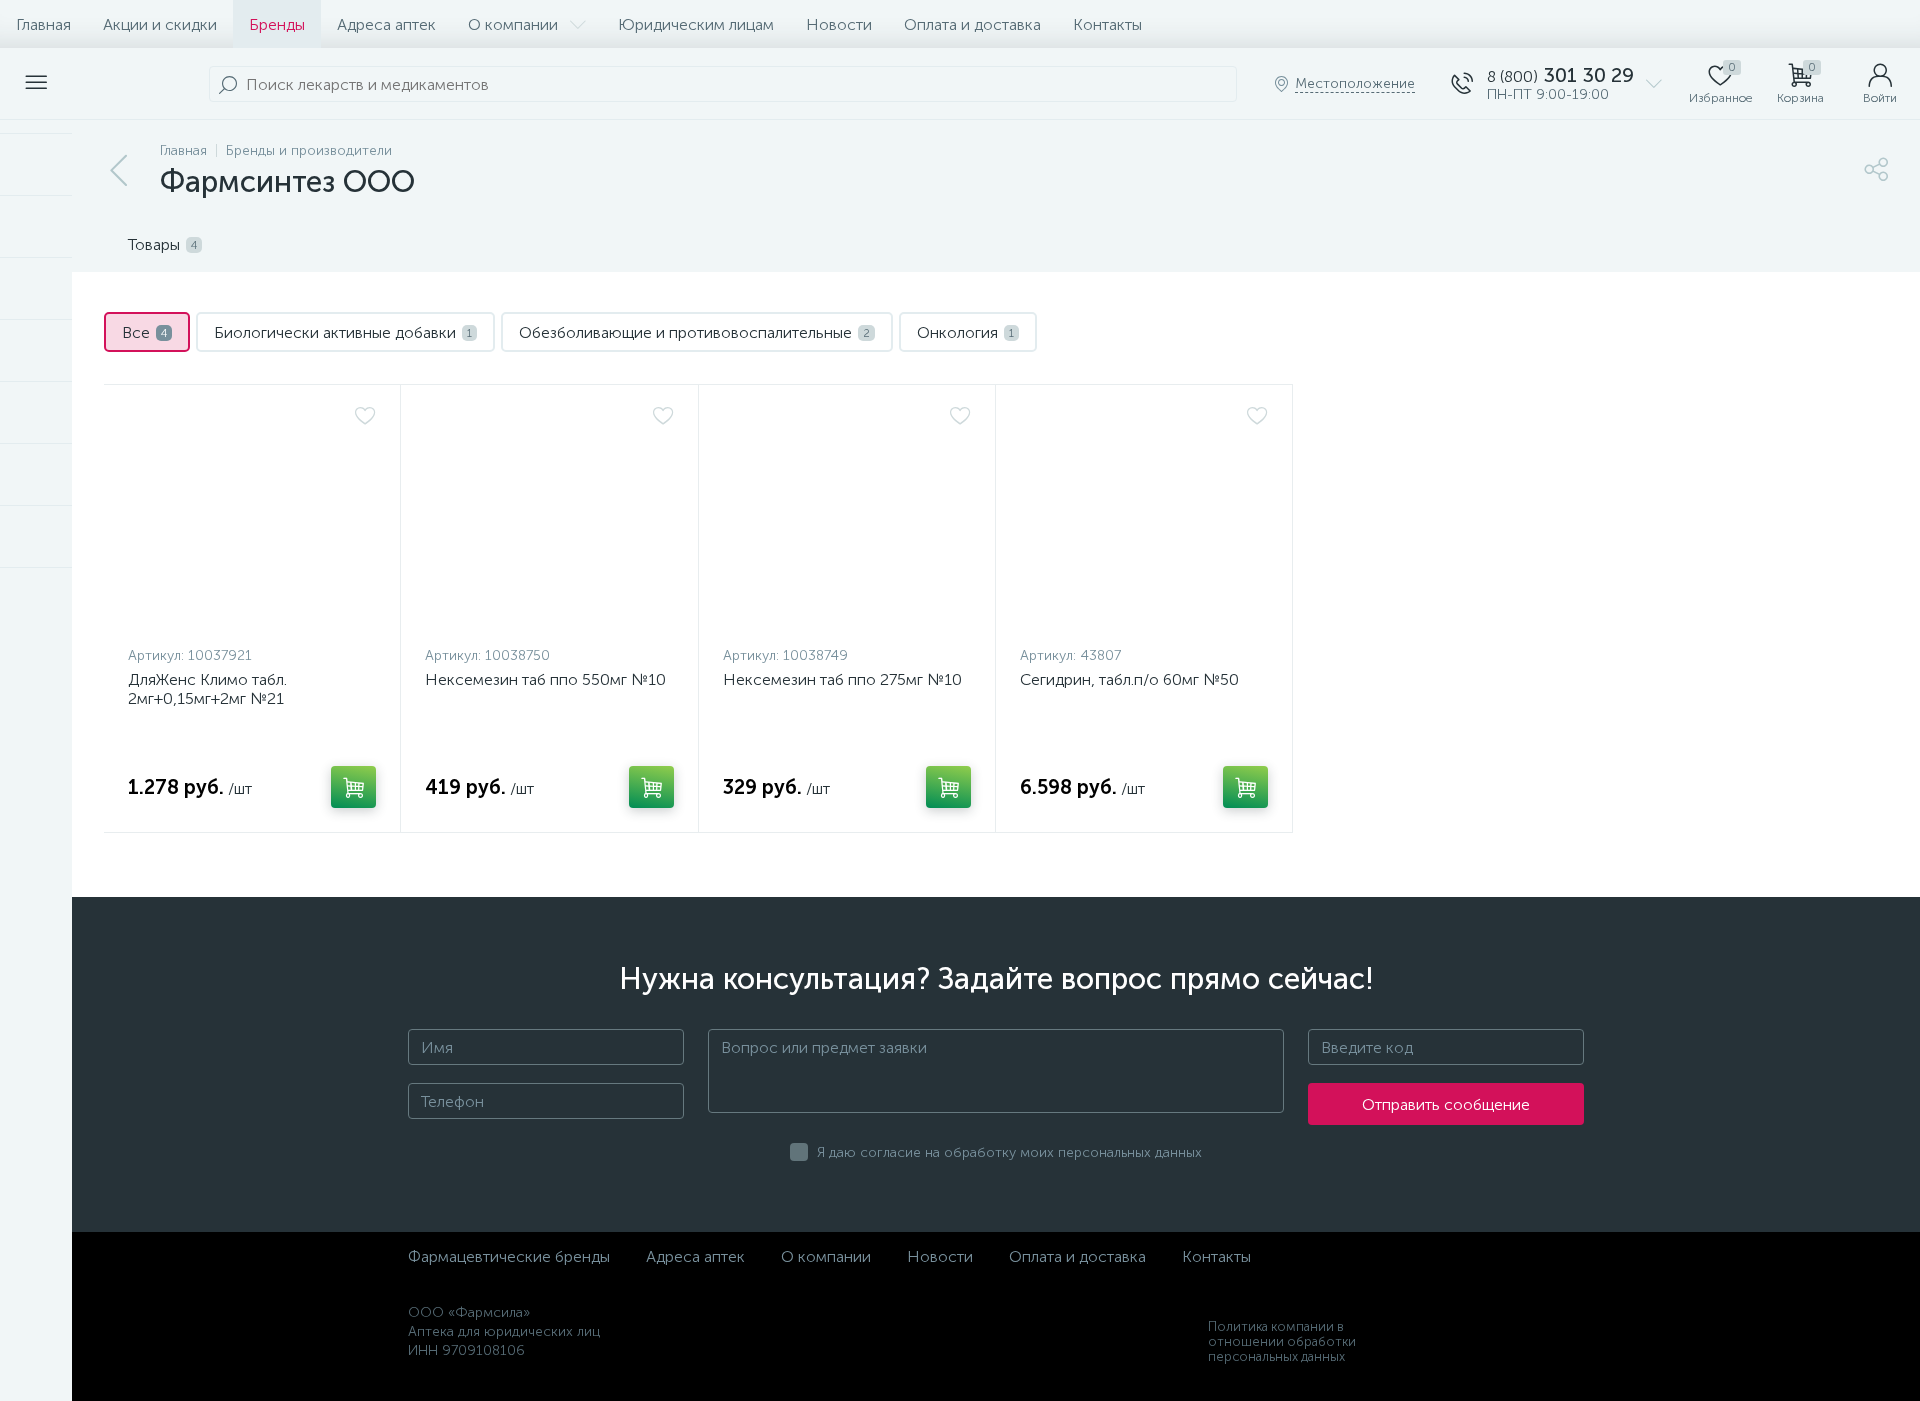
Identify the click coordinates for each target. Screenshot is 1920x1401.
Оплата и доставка (972, 24)
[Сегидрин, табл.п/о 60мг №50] (1144, 520)
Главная (43, 24)
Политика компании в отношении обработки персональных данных (1282, 1341)
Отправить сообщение (1446, 1104)
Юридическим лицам (696, 24)
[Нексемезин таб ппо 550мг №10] (549, 520)
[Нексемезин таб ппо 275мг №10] (847, 520)
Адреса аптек (386, 24)
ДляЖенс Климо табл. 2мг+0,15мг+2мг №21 (207, 689)
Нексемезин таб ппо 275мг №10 (842, 679)
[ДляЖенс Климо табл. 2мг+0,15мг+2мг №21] (252, 520)
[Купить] (353, 787)
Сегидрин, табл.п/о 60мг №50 (1129, 679)
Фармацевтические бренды (509, 1256)
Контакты (1107, 24)
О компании (513, 24)
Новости (839, 24)
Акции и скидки (160, 24)
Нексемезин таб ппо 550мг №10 (545, 679)
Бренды (277, 24)
